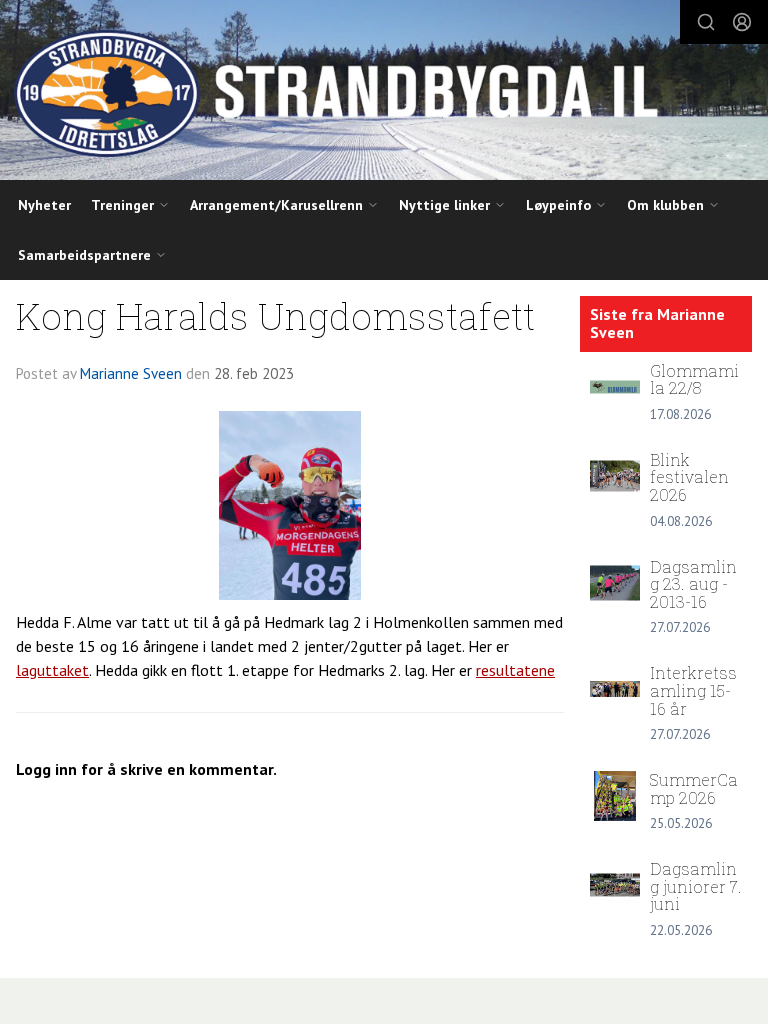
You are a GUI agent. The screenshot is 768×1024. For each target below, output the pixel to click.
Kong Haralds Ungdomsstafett (275, 315)
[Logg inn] (742, 22)
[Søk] (706, 22)
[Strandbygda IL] (384, 93)
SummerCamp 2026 (694, 788)
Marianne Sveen (131, 373)
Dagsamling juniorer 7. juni (696, 886)
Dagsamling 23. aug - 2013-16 (693, 584)
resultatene (515, 670)
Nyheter (44, 205)
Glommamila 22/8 (694, 379)
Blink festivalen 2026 (689, 477)
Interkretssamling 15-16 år (693, 690)
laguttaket (52, 670)
